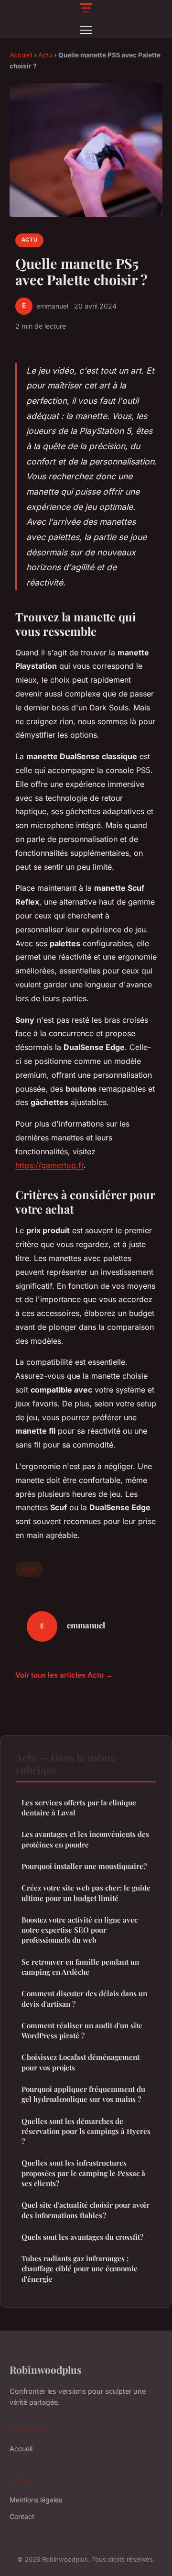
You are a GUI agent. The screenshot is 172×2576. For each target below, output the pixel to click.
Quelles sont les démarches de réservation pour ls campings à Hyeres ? (86, 2131)
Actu (45, 55)
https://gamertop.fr (49, 1165)
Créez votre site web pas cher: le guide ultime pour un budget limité (86, 1893)
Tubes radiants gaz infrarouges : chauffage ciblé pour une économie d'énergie (80, 2269)
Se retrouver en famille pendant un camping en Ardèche (80, 1967)
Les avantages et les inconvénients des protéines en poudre (85, 1839)
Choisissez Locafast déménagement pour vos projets (81, 2062)
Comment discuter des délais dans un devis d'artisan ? (84, 1998)
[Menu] (86, 30)
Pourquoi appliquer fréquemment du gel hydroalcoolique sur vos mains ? (83, 2094)
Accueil (21, 55)
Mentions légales (36, 2500)
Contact (22, 2516)
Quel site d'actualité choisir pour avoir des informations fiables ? (86, 2210)
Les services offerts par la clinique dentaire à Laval (79, 1808)
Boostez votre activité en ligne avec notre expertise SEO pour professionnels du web (80, 1930)
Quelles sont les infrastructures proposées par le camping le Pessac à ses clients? (83, 2173)
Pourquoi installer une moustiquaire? (84, 1866)
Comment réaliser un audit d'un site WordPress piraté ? (82, 2030)
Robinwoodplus (46, 2369)
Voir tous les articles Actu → (64, 1675)
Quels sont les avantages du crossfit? (82, 2237)
